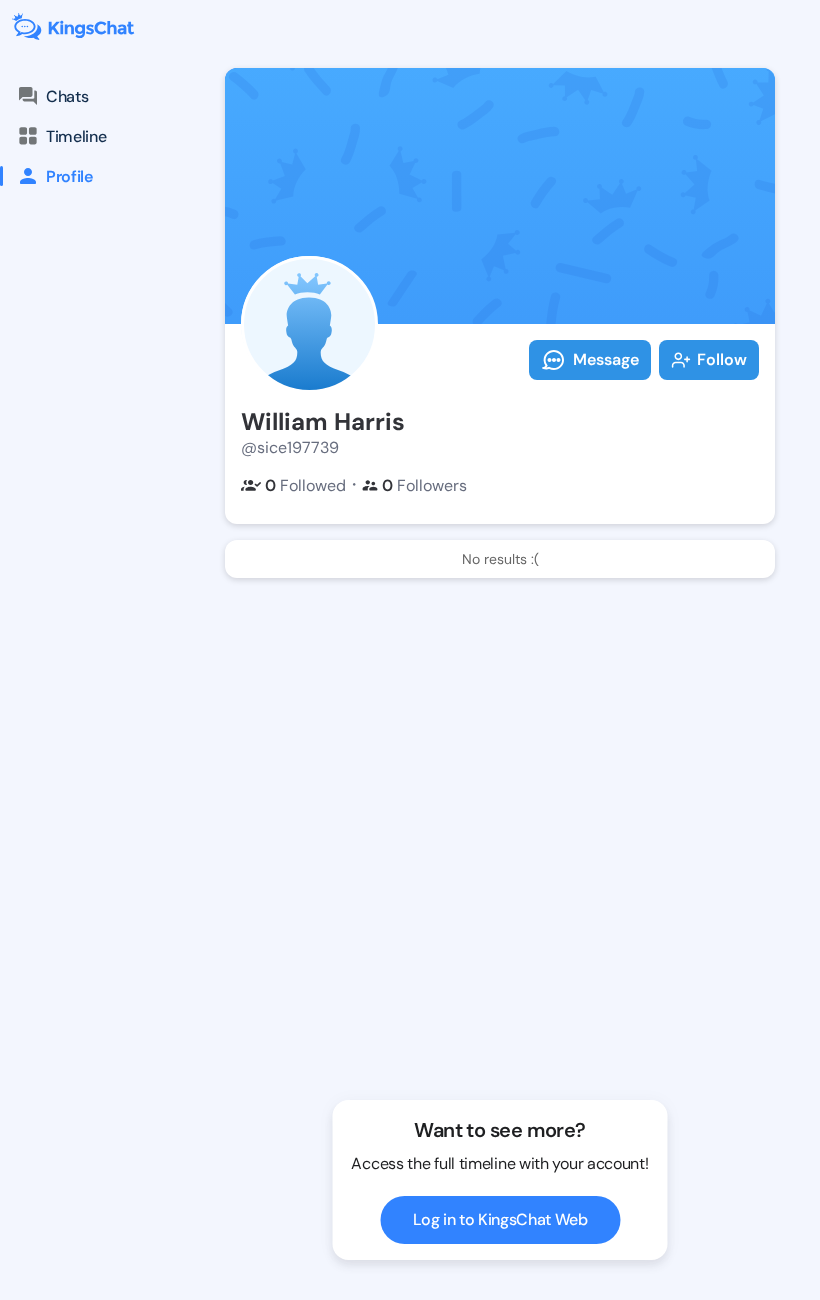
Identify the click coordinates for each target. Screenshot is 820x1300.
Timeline (76, 136)
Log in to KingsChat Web (500, 1219)
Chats (67, 96)
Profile (69, 176)
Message (606, 359)
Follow (722, 359)
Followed (305, 485)
